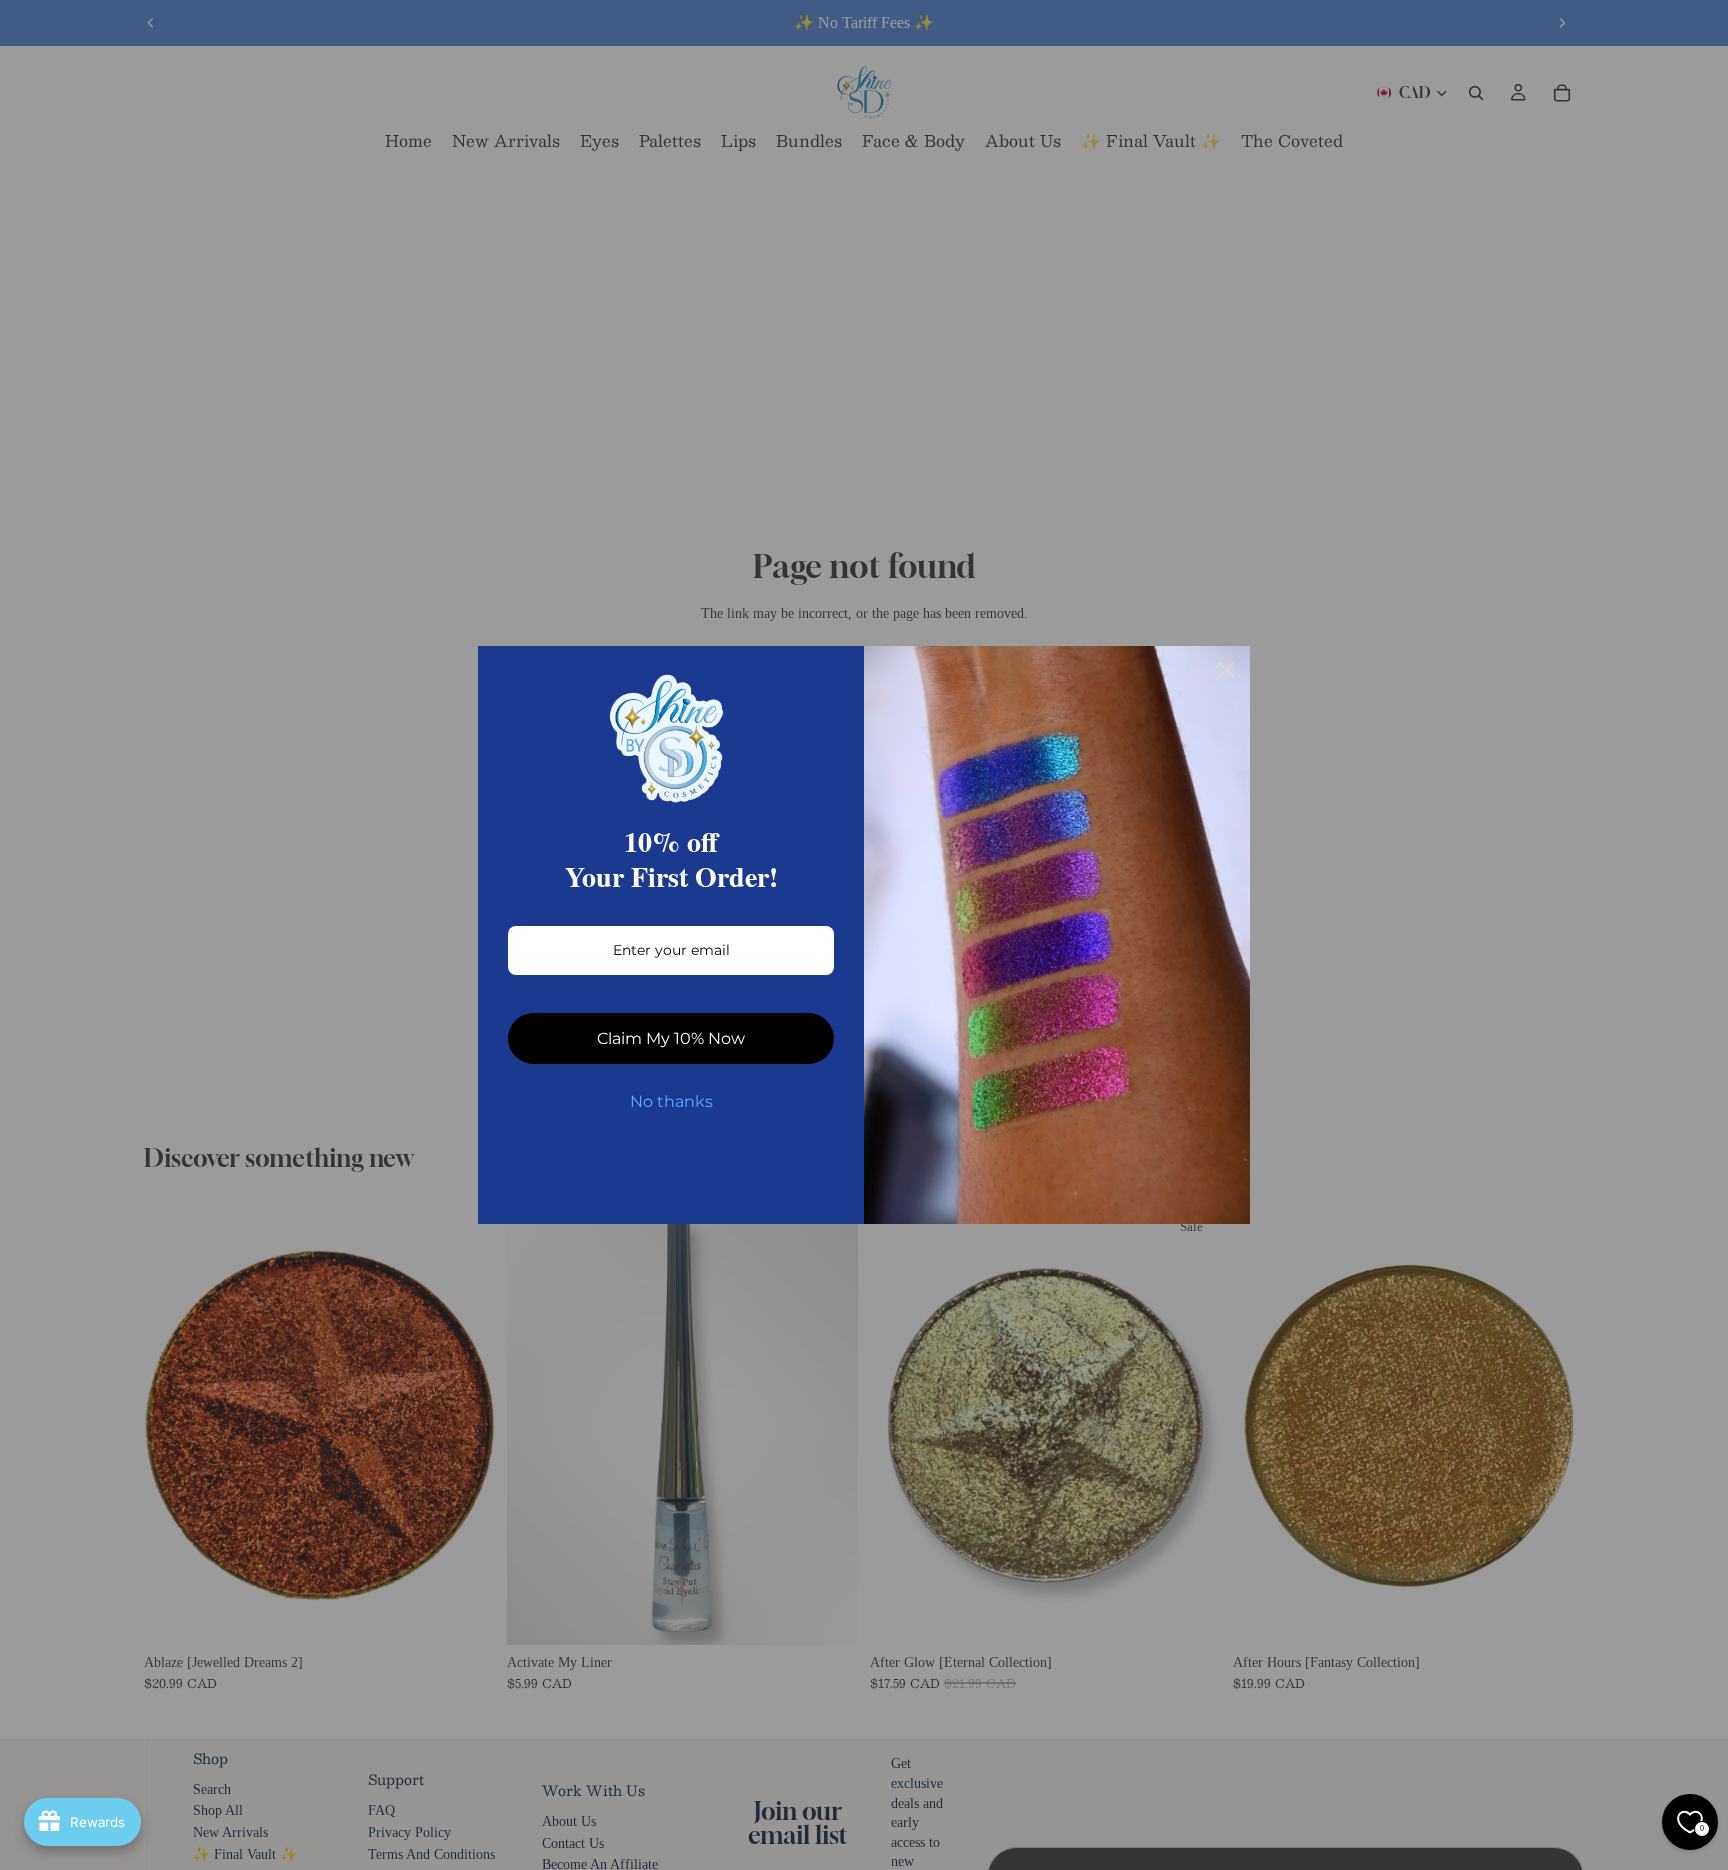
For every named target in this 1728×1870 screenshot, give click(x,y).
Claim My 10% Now (671, 1038)
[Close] (1226, 670)
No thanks (671, 1101)
